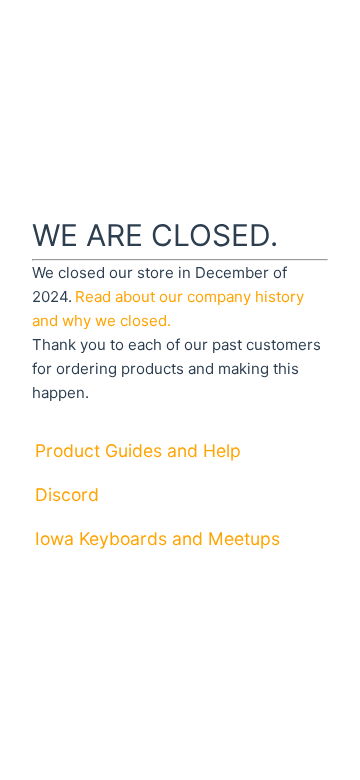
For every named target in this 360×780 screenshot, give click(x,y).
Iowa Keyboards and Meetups (157, 538)
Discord (67, 494)
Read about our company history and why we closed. (168, 308)
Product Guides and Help (138, 450)
